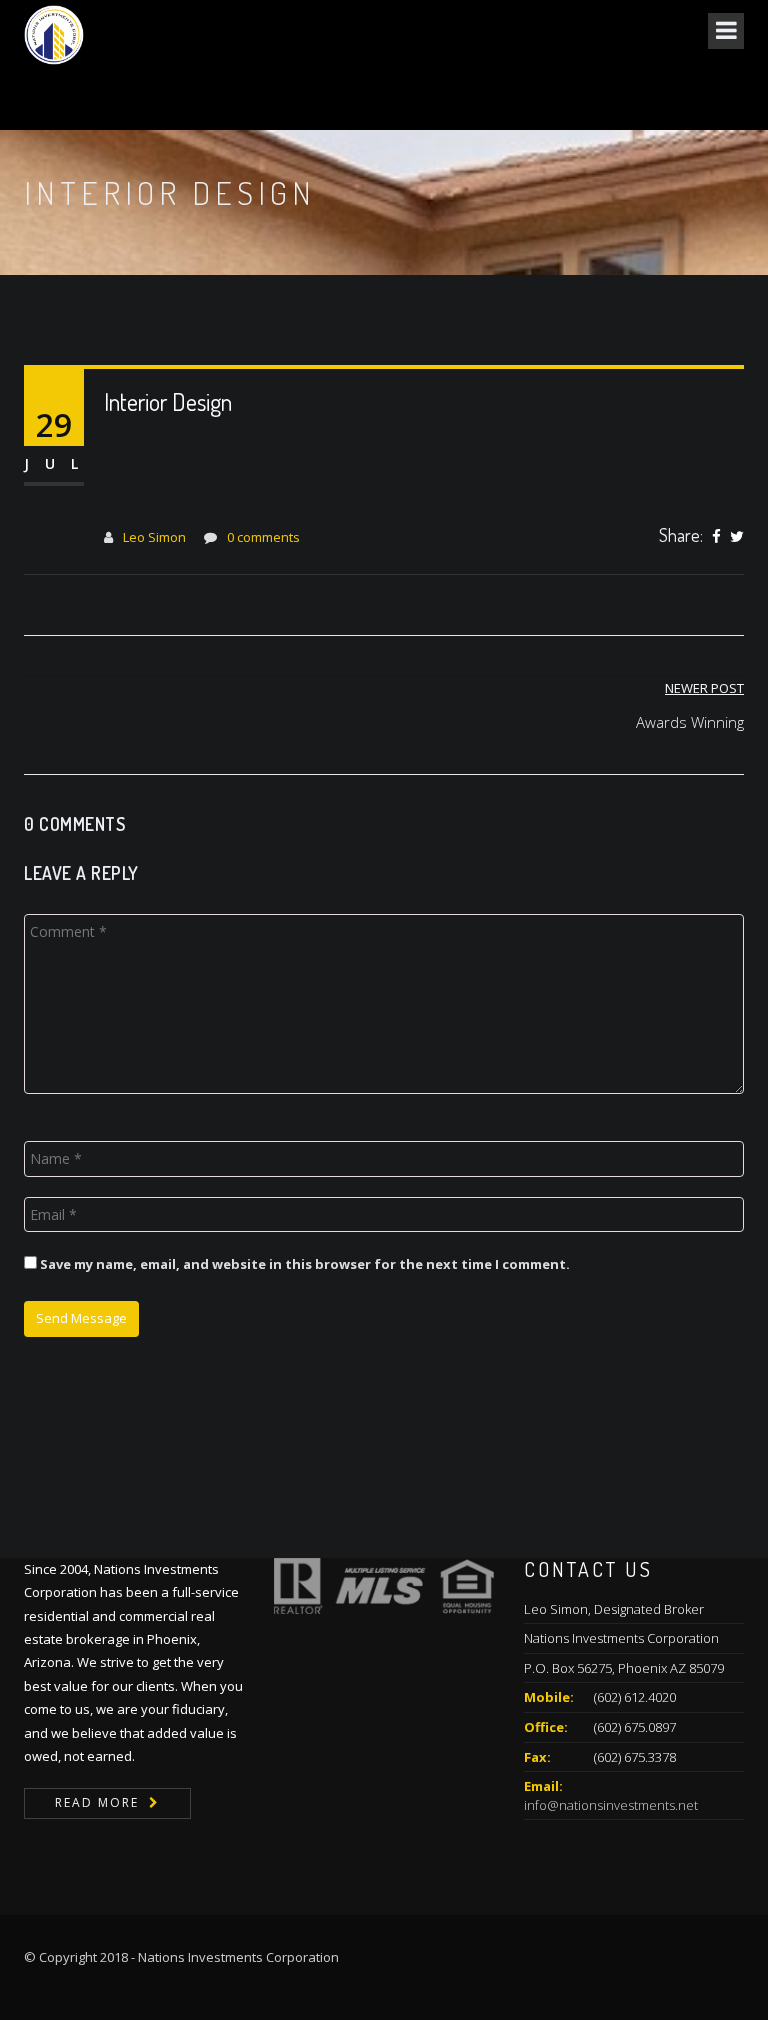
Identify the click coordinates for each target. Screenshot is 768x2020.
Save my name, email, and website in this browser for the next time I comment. (305, 1264)
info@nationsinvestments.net (611, 1805)
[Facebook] (716, 537)
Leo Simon (154, 537)
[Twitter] (737, 537)
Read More (97, 1802)
